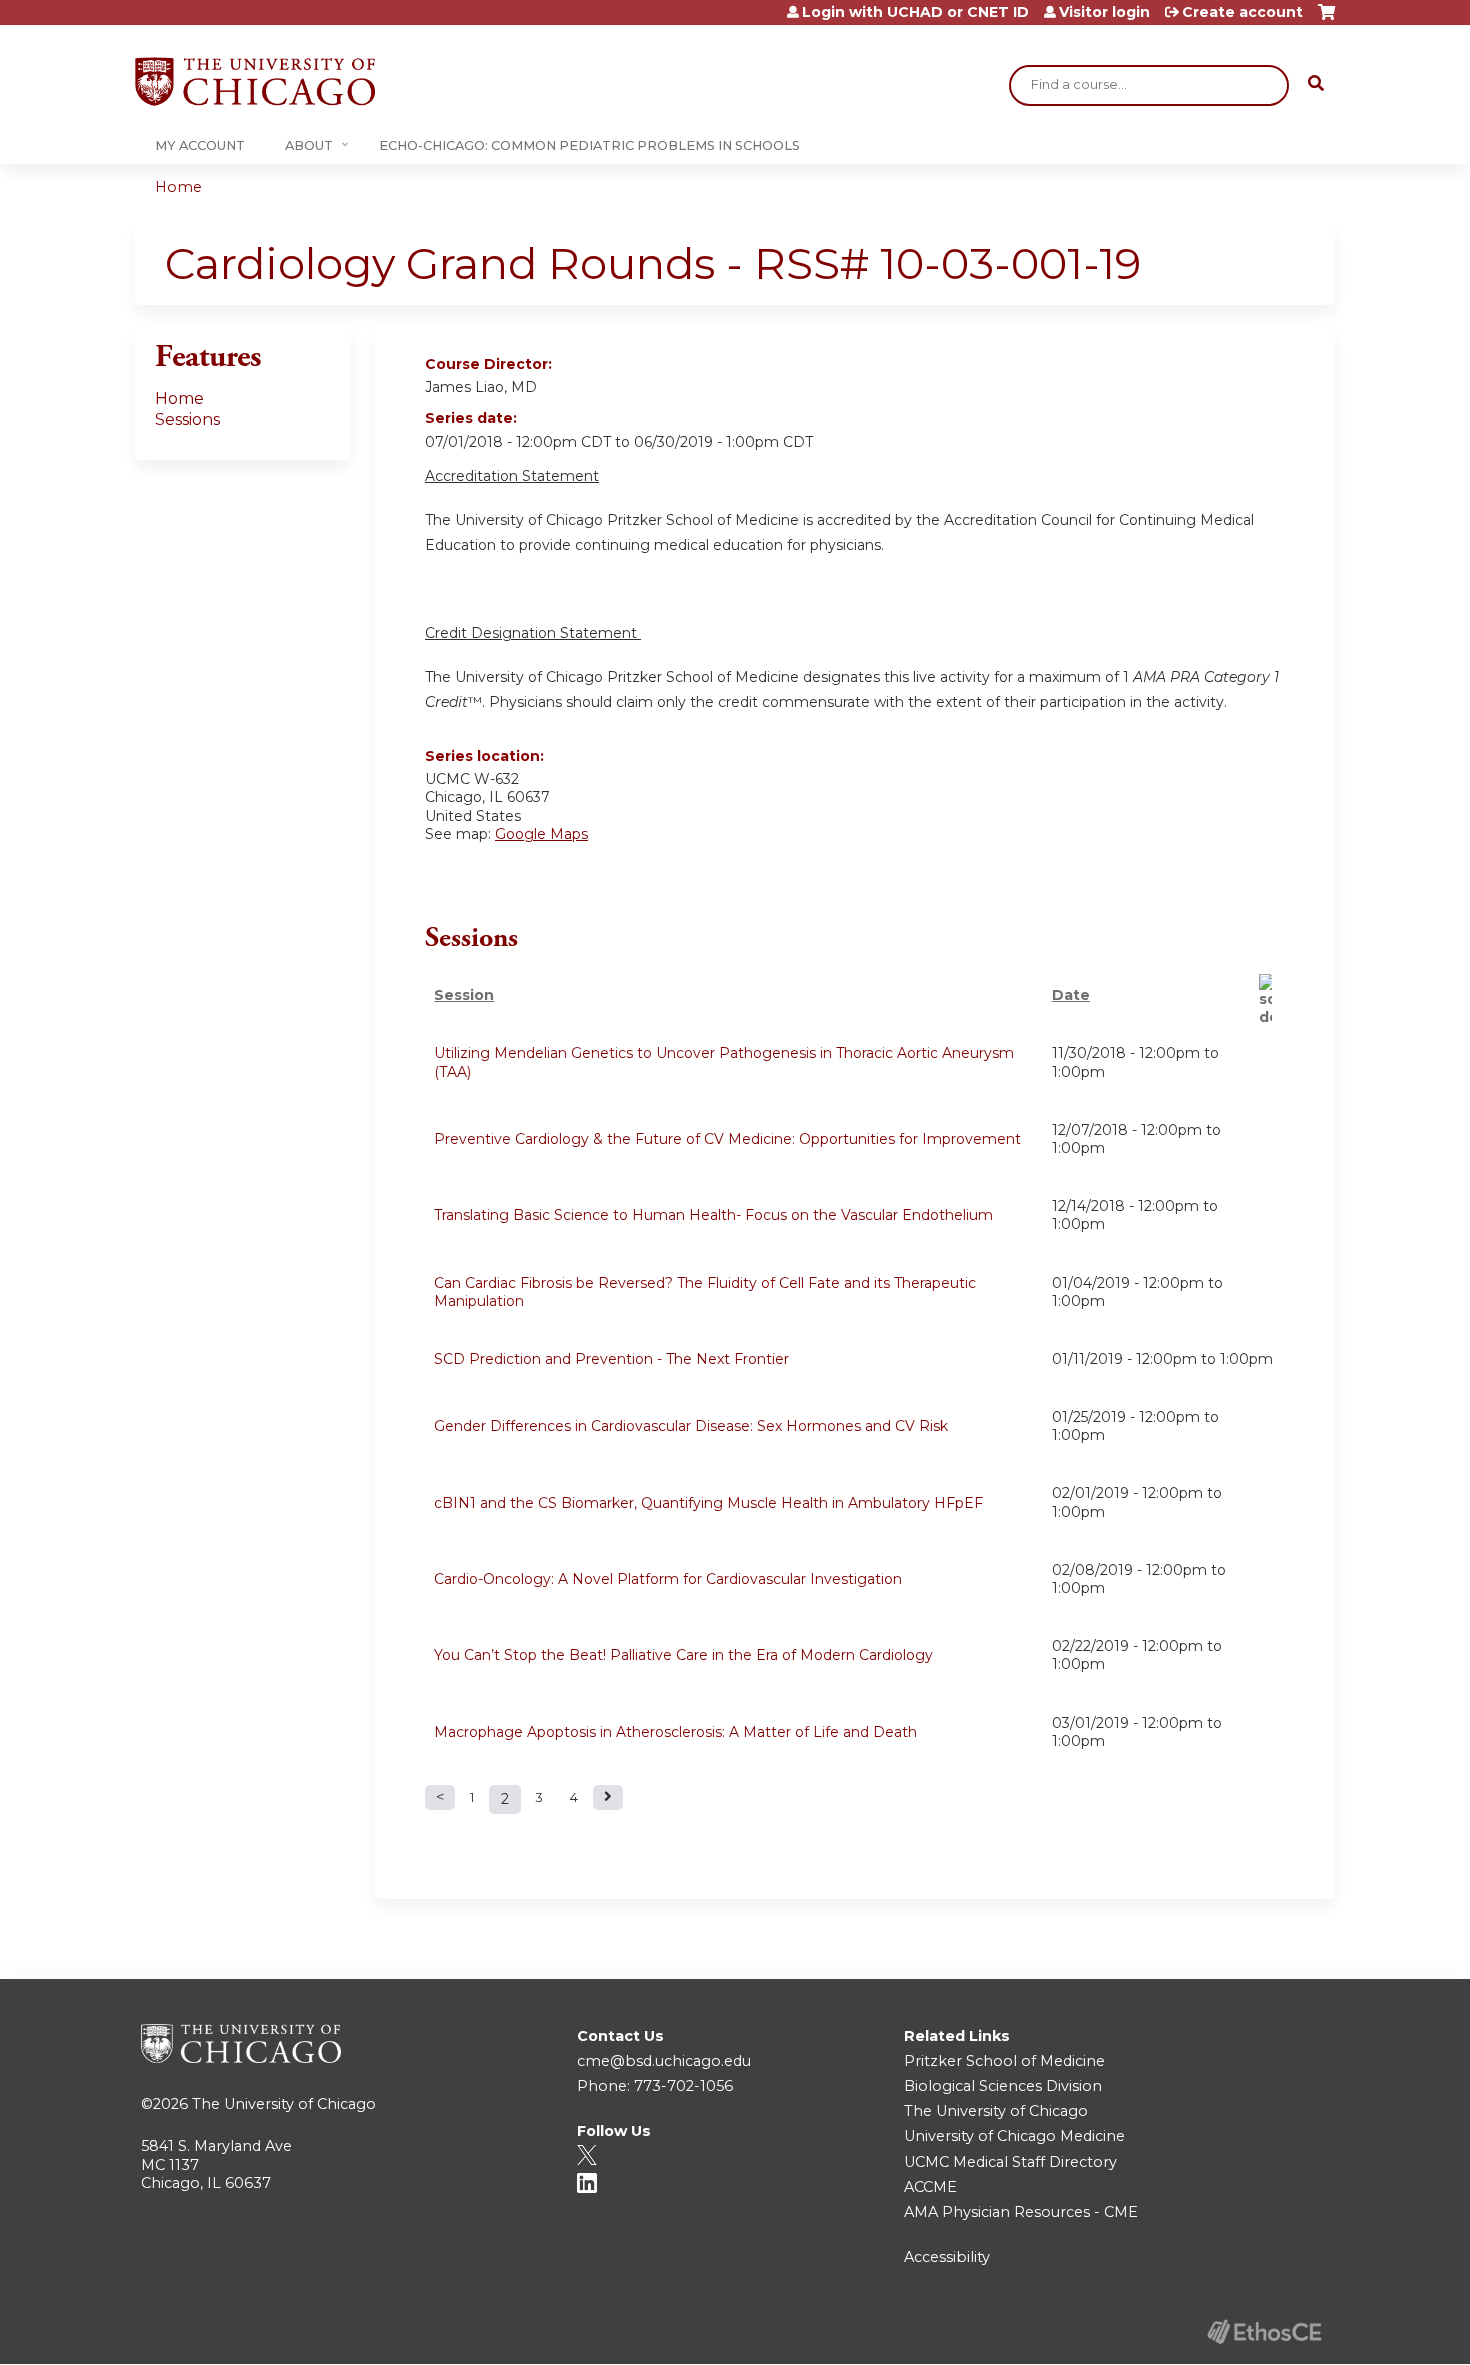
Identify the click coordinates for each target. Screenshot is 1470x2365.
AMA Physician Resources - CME (1021, 2212)
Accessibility (947, 2257)
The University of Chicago (284, 2104)
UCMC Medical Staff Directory (1010, 2162)
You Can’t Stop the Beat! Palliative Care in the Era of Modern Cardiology (683, 1655)
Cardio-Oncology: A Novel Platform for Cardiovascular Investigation (668, 1579)
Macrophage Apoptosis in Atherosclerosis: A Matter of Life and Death (675, 1732)
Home (178, 187)
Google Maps (541, 834)
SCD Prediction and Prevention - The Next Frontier (611, 1359)
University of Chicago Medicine (1014, 2136)
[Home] (255, 81)
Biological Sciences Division (1003, 2086)
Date (1071, 995)
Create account (1242, 12)
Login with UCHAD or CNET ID (915, 12)
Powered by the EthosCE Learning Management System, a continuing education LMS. (1264, 2331)
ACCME (930, 2187)
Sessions (187, 419)
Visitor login (1104, 12)
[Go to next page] (608, 1797)
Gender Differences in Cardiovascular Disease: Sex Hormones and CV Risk (691, 1426)
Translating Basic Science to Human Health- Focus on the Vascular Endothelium (713, 1215)
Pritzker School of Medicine (1004, 2061)
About (309, 145)
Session (464, 995)
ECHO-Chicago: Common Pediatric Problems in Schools (589, 145)
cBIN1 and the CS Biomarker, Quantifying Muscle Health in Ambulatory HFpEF (708, 1503)
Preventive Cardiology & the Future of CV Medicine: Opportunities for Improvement (727, 1139)
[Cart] (1326, 19)
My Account (200, 145)
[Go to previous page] (440, 1797)
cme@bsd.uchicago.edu (664, 2061)
